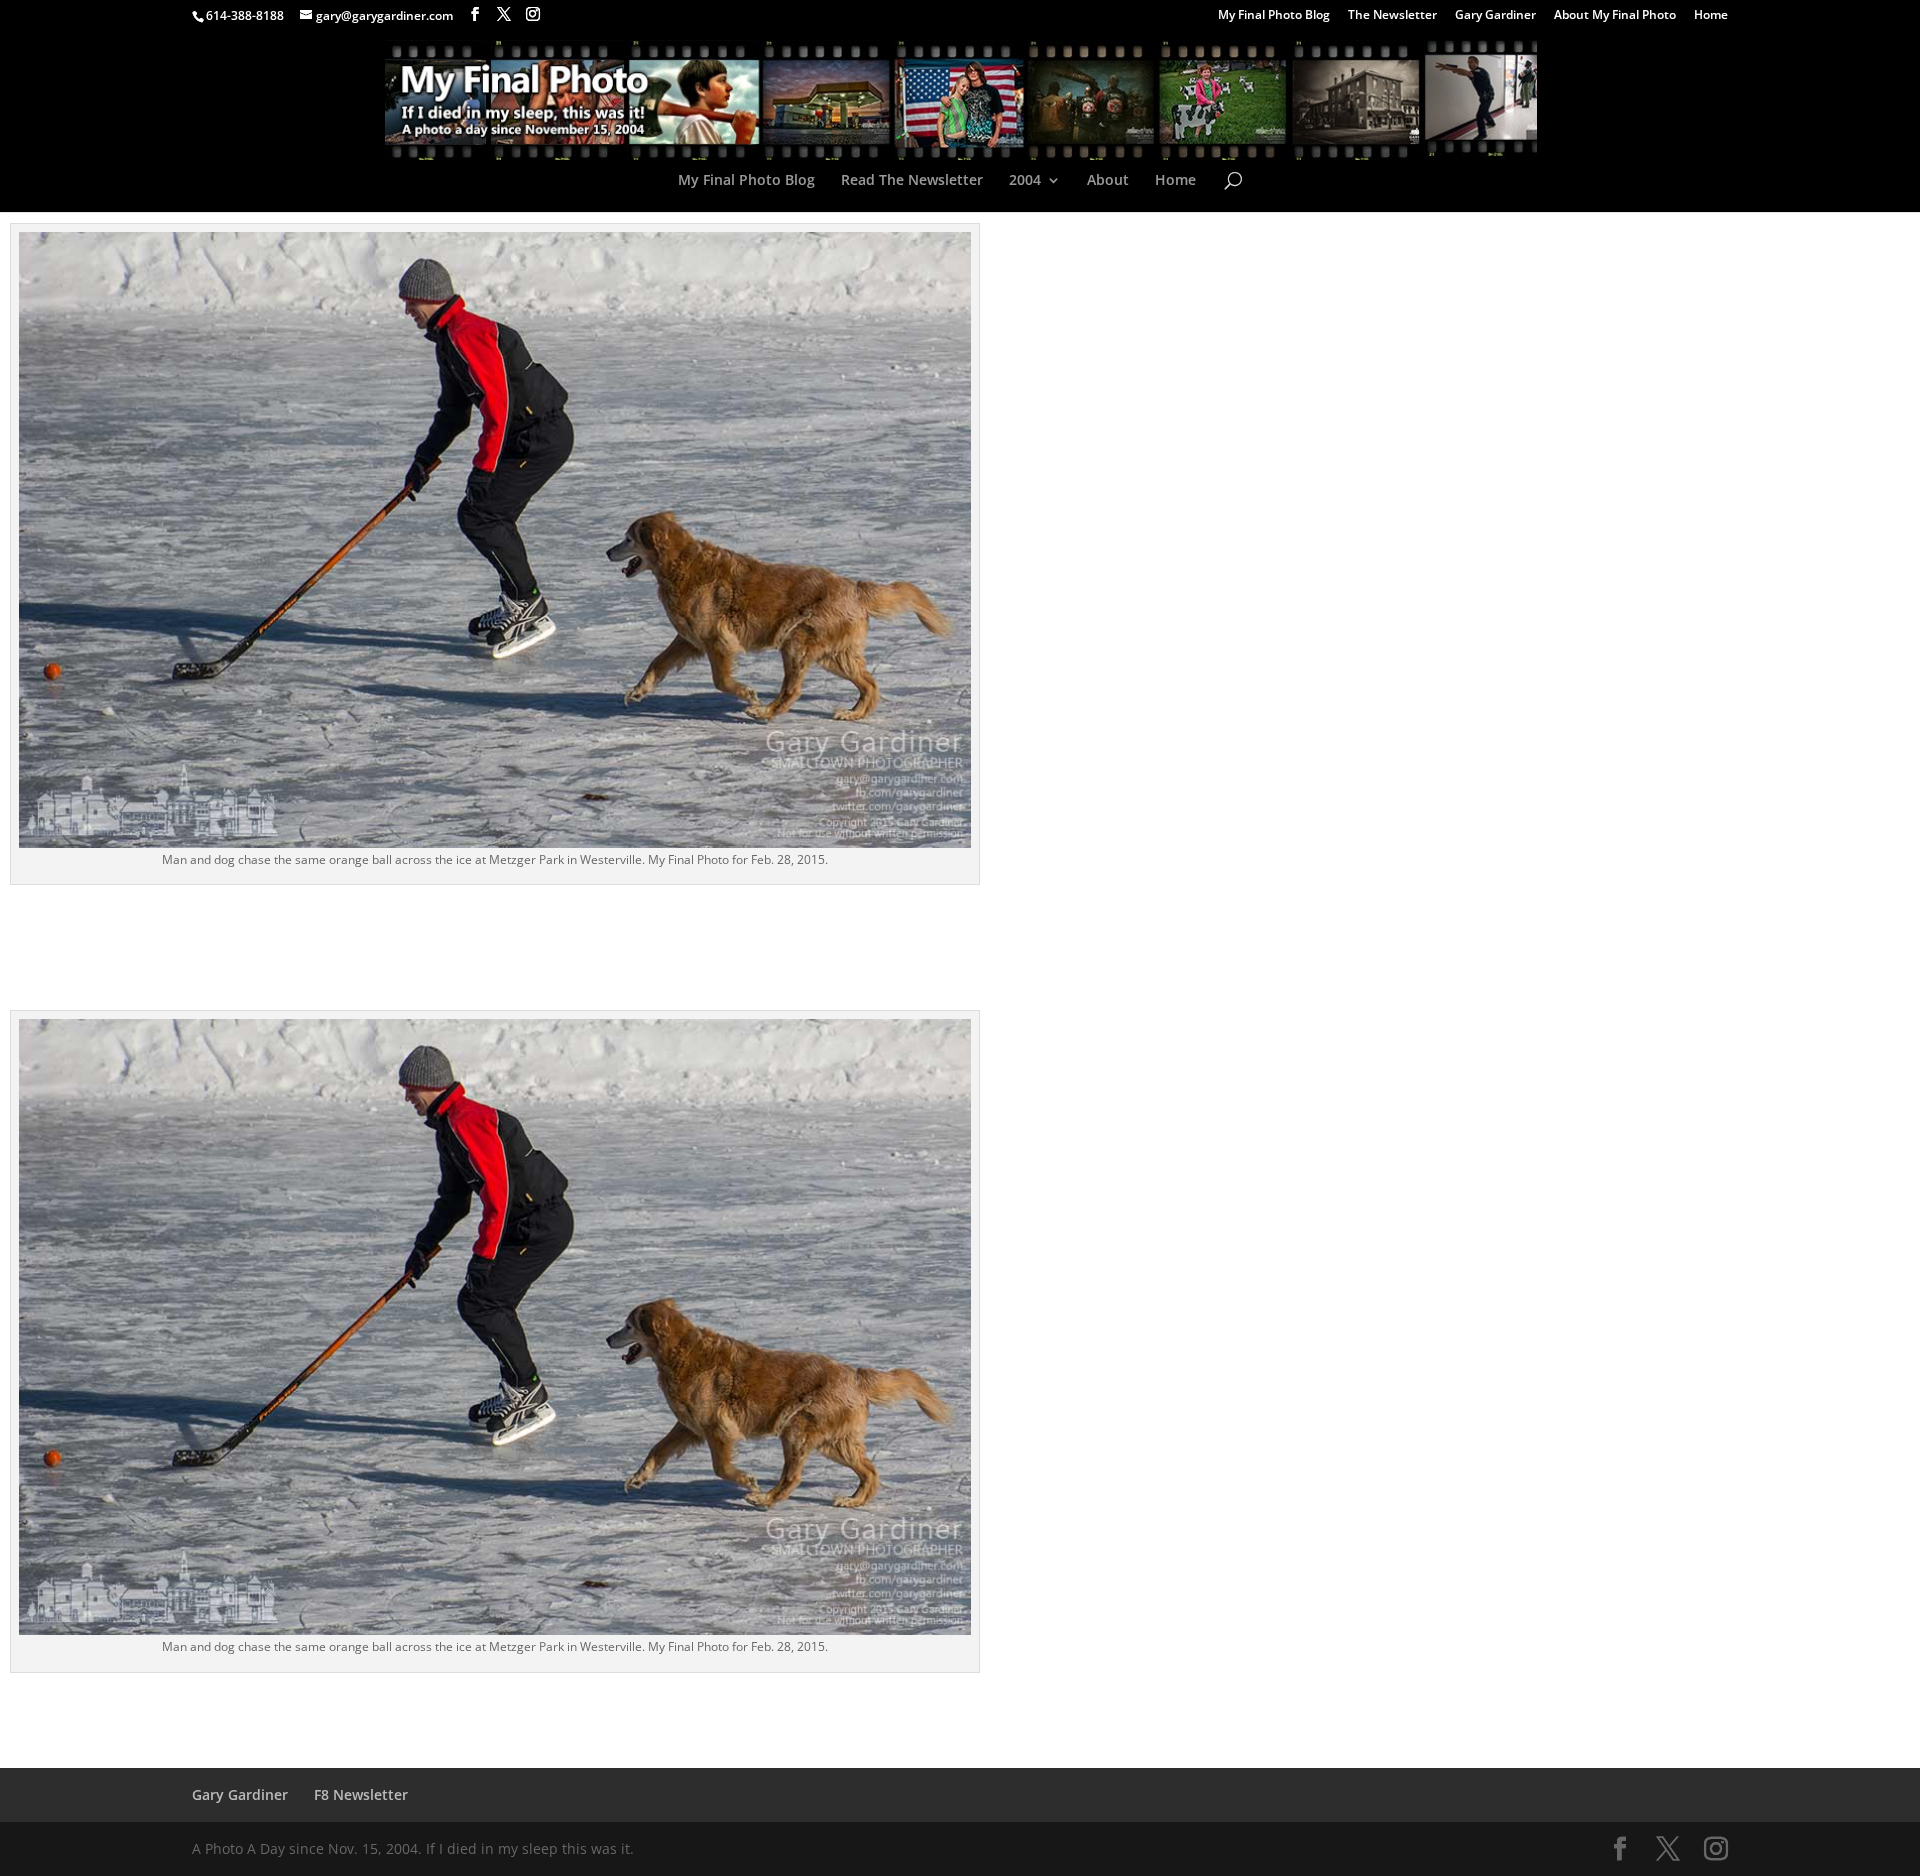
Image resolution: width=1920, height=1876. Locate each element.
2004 (1025, 181)
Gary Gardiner (1495, 16)
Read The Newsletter (912, 181)
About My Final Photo (1615, 16)
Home (1711, 16)
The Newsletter (1392, 16)
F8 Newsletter (361, 1794)
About (1108, 181)
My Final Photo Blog (1274, 16)
